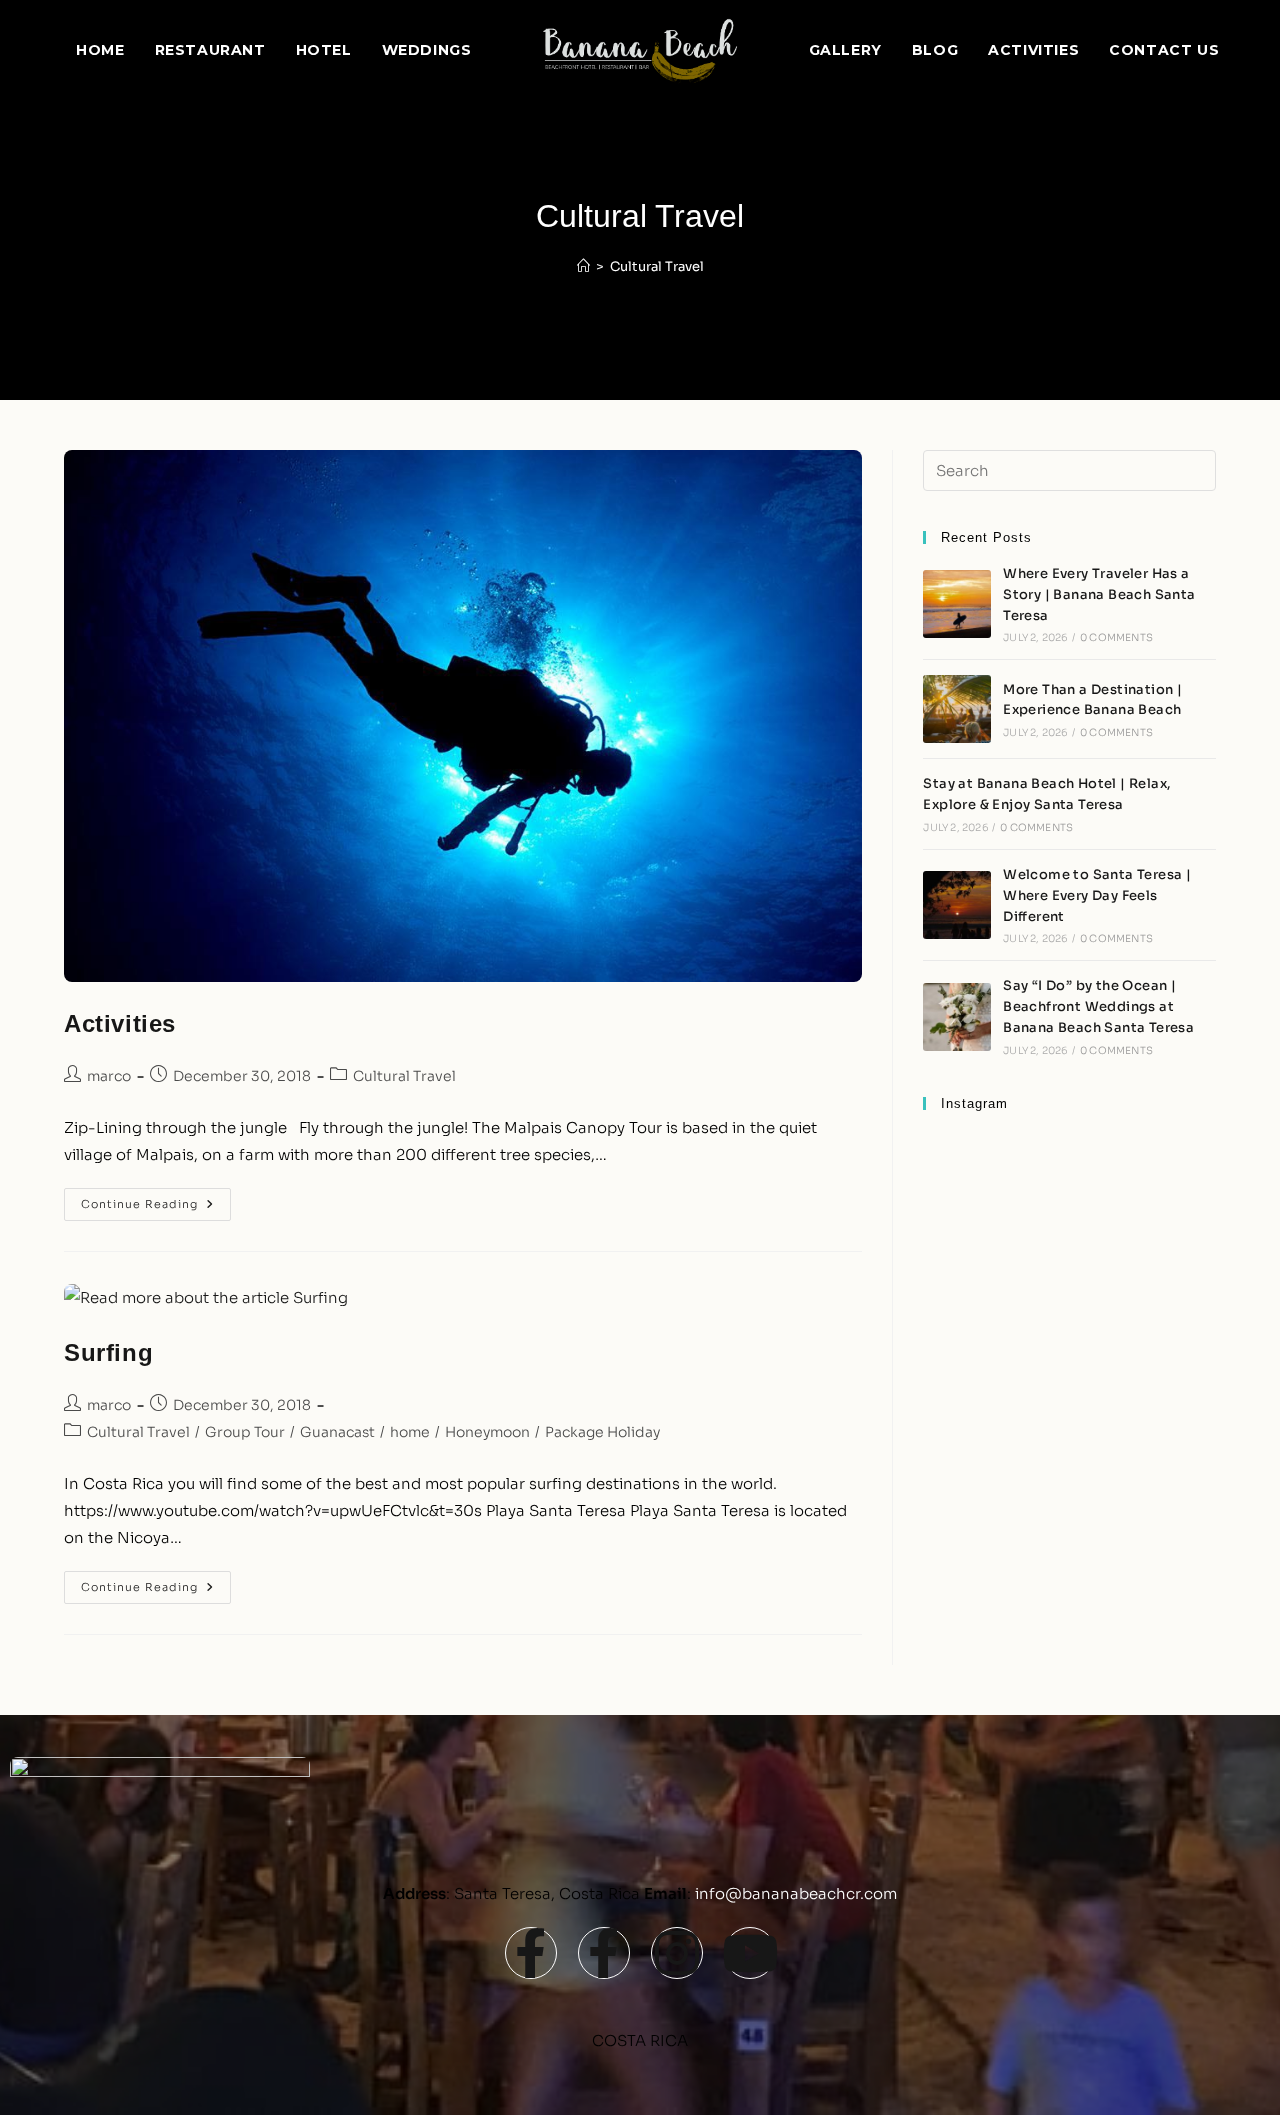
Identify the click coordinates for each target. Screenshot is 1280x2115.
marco (109, 1076)
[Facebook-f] (531, 1953)
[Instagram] (677, 1953)
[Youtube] (750, 1953)
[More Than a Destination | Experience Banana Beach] (957, 709)
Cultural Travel (657, 266)
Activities (120, 1023)
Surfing (108, 1352)
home (410, 1432)
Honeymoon (487, 1432)
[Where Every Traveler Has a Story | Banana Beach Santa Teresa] (957, 604)
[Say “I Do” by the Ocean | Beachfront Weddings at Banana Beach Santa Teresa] (957, 1017)
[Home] (583, 266)
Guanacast (337, 1432)
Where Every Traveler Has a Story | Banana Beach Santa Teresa (1099, 594)
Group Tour (245, 1432)
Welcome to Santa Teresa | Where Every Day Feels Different (1097, 895)
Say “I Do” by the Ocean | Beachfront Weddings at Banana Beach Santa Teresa (1098, 1006)
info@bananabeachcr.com (796, 1893)
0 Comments (1116, 637)
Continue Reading (156, 1199)
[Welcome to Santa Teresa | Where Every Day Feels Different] (957, 905)
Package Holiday (602, 1432)
